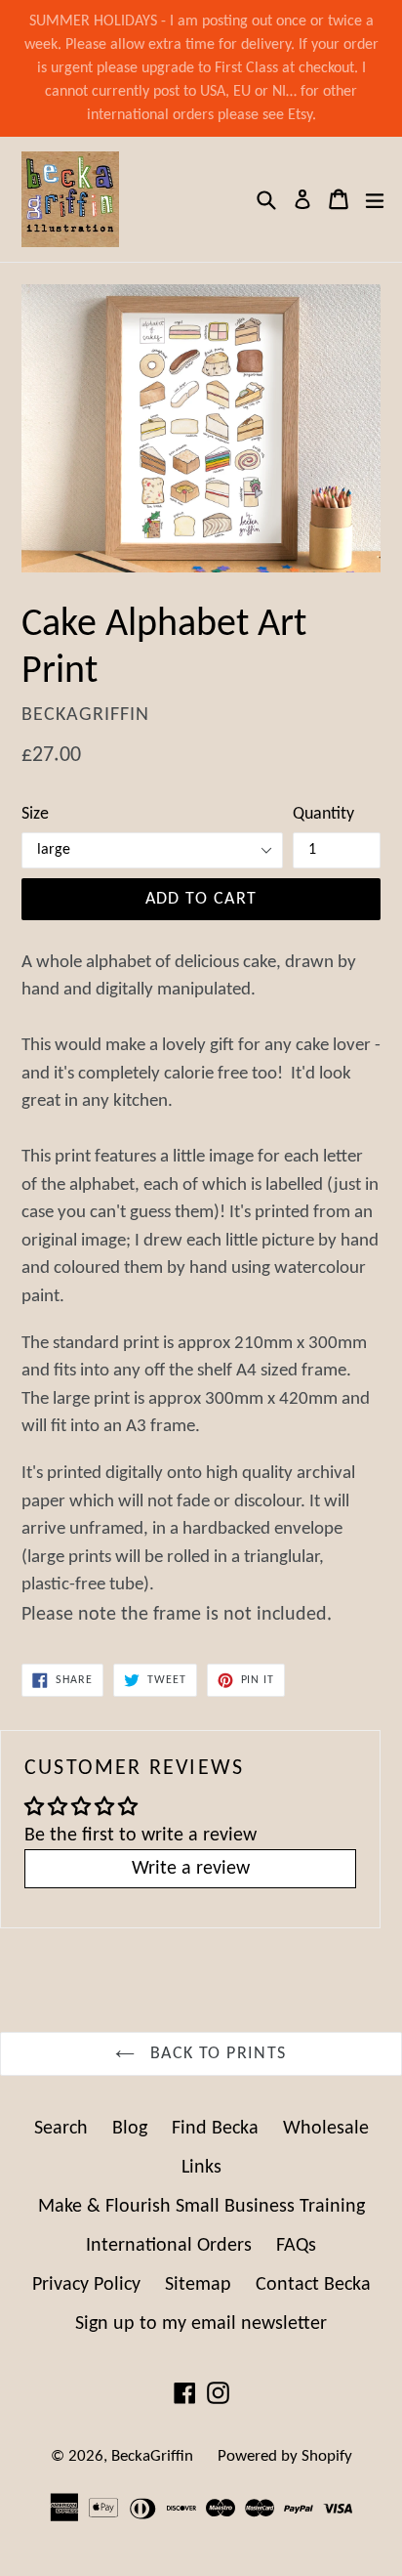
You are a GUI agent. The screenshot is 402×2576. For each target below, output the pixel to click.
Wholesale (326, 2129)
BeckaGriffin (152, 2456)
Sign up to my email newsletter (201, 2324)
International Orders (169, 2246)
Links (201, 2168)
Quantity (323, 814)
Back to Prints (216, 2054)
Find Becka (215, 2129)
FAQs (296, 2246)
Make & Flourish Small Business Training (201, 2207)
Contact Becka (313, 2285)
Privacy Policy (86, 2285)
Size (35, 814)
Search (61, 2129)
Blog (130, 2129)
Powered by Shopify (285, 2456)
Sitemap (198, 2285)
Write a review (191, 1869)
